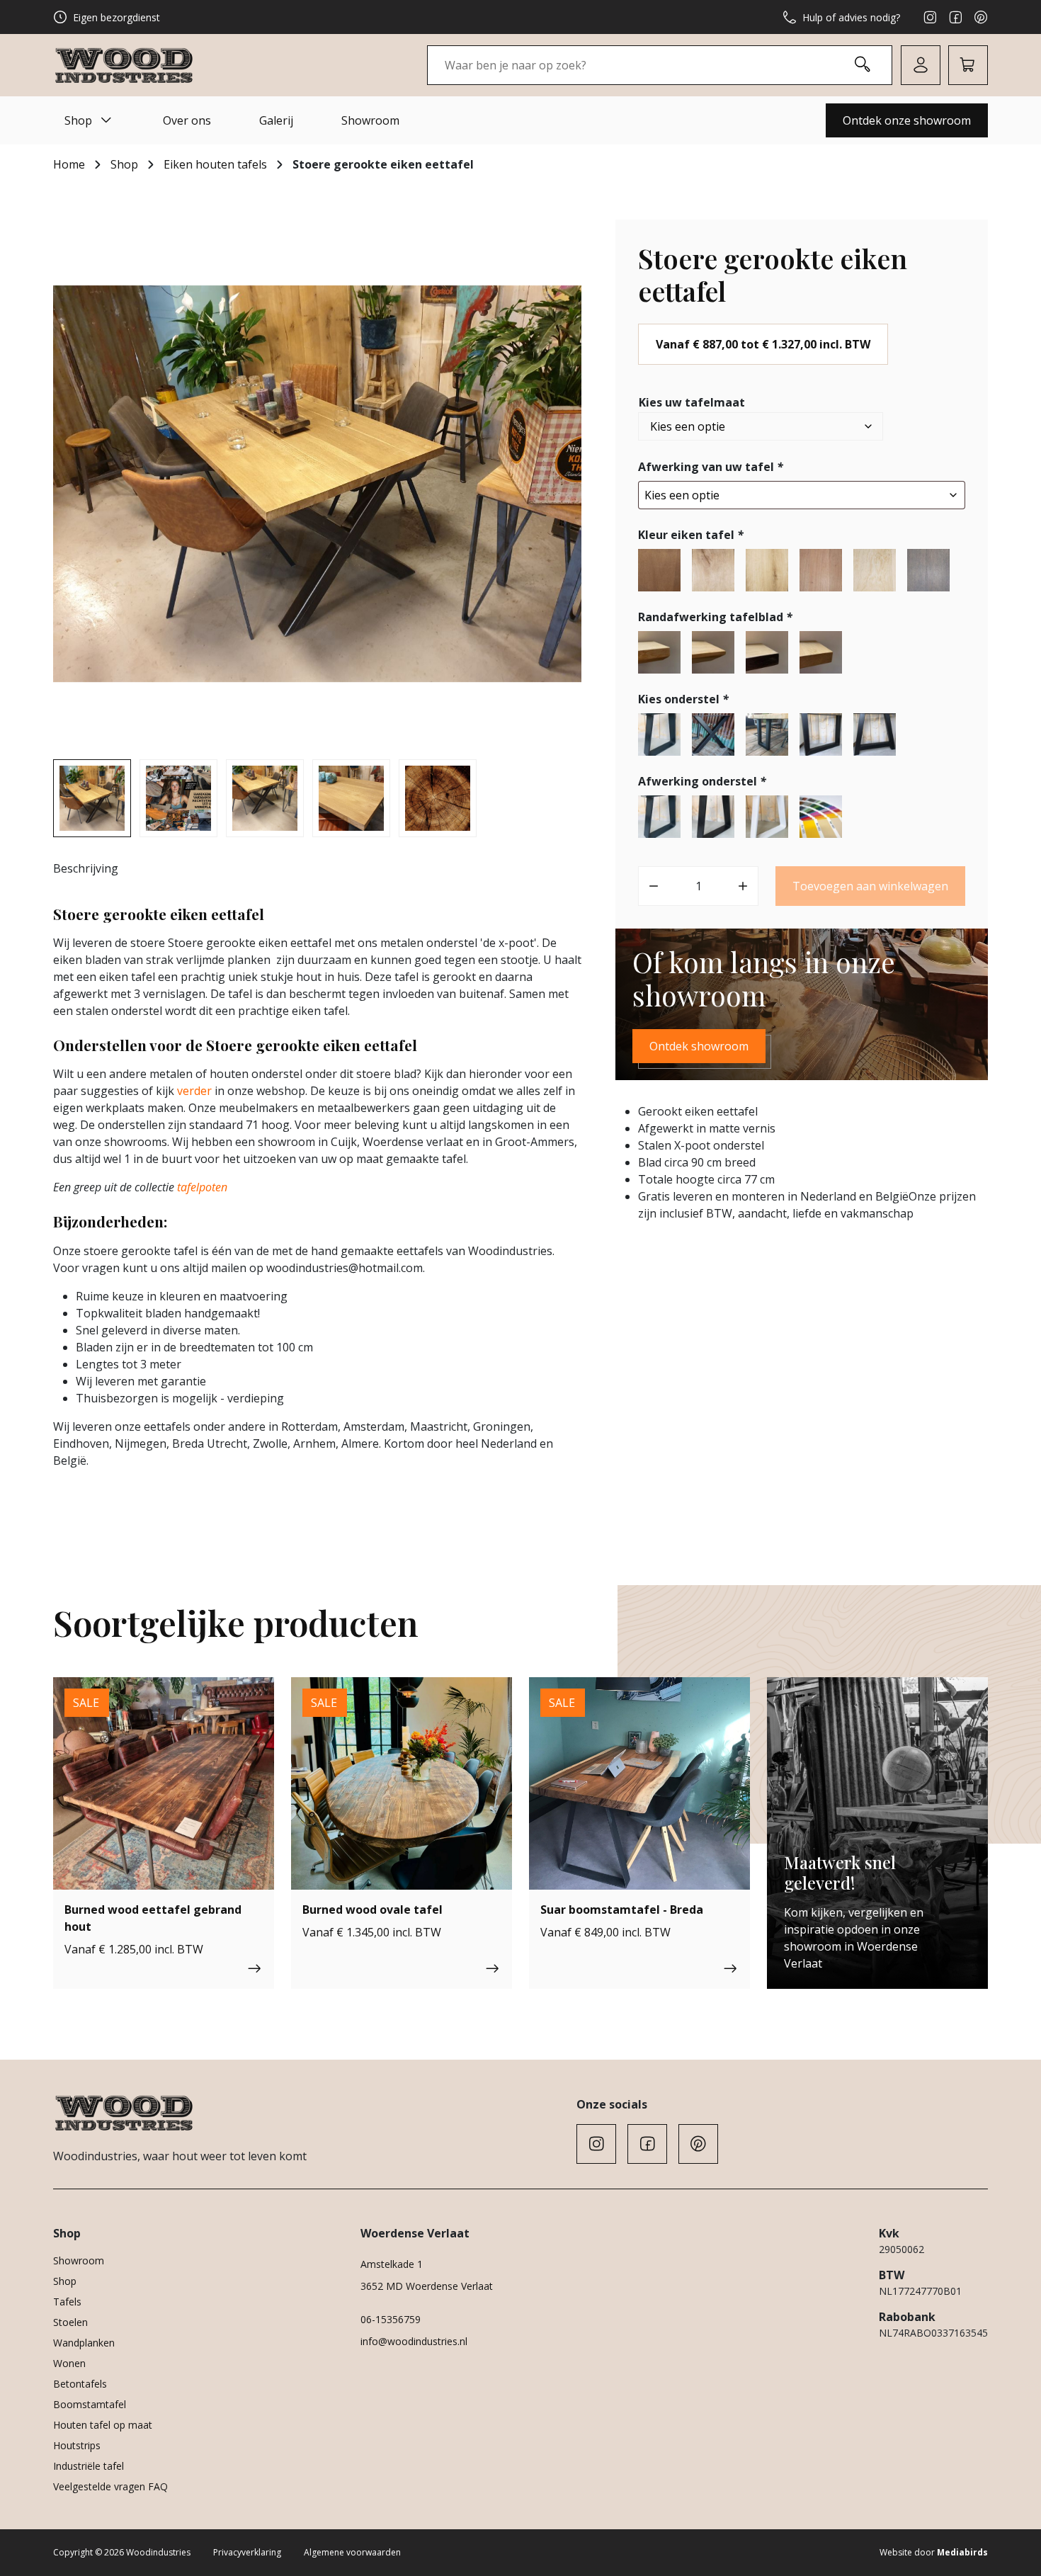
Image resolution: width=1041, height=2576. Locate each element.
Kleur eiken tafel (691, 535)
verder (194, 1091)
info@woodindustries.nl (414, 2341)
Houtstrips (77, 2445)
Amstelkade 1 (392, 2264)
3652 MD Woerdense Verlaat (427, 2286)
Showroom (370, 120)
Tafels (67, 2302)
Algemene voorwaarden (352, 2552)
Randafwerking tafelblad (715, 617)
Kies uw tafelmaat (692, 402)
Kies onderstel (683, 699)
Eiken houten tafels (215, 164)
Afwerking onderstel (702, 781)
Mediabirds (962, 2552)
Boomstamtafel (90, 2404)
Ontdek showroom (699, 1046)
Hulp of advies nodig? (851, 17)
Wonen (69, 2363)
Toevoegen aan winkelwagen (870, 886)
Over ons (187, 120)
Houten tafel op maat (103, 2425)
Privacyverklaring (247, 2552)
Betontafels (80, 2384)
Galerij (276, 120)
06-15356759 (391, 2319)
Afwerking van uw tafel (711, 467)
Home (69, 164)
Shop (78, 120)
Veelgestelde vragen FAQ (110, 2486)
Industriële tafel (89, 2466)
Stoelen (70, 2322)
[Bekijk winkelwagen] (968, 65)
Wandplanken (84, 2343)
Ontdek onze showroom (907, 120)
